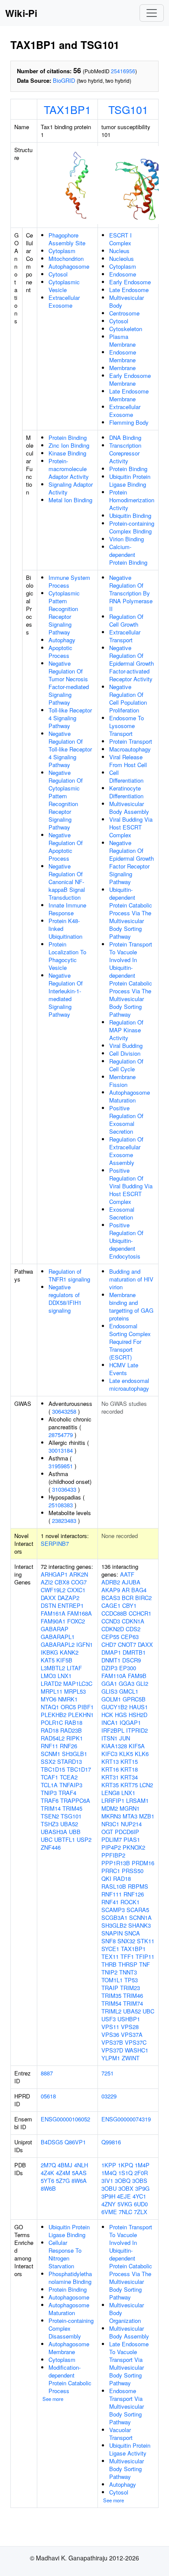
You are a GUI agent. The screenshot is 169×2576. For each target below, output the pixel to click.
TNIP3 (49, 1793)
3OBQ (123, 2181)
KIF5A (137, 1746)
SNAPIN (112, 1933)
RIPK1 (75, 1738)
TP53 (131, 1980)
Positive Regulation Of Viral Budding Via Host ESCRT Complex (131, 1186)
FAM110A (114, 1676)
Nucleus (119, 251)
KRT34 (129, 1777)
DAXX (48, 1598)
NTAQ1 (50, 1707)
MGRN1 (130, 1808)
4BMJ (65, 2165)
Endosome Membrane (123, 356)
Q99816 (111, 2142)
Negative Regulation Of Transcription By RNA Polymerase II (131, 593)
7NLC (125, 2212)
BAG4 (139, 1590)
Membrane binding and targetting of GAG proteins (131, 1306)
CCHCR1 (140, 1613)
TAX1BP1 (67, 109)
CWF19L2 (53, 1590)
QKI (106, 1878)
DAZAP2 (68, 1598)
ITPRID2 (137, 1730)
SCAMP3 (113, 1910)
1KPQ (125, 2165)
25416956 (123, 71)
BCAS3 (111, 1598)
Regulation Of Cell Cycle (126, 1065)
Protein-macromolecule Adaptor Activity (69, 469)
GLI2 (142, 1683)
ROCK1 (130, 1902)
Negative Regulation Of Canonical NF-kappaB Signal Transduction (67, 882)
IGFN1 (84, 1644)
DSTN (48, 1605)
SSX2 (48, 1761)
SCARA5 (138, 1910)
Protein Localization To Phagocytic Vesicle (67, 956)
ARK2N (79, 1574)
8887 (47, 2073)
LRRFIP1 (113, 1800)
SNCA (132, 1933)
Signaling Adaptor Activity (71, 488)
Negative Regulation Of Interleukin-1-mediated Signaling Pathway (66, 995)
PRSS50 (133, 1871)
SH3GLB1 (75, 1754)
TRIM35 (111, 1995)
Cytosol (58, 274)
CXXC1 (76, 1590)
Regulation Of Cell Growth (126, 620)
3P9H (108, 2196)
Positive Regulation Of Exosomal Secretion (126, 1120)
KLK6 (142, 1754)
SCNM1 (50, 1754)
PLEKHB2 (54, 1715)
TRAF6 (50, 1800)
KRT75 (129, 1785)
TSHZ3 (50, 1824)
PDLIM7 (112, 1839)
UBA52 (69, 1824)
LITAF (74, 1668)
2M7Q (48, 2165)
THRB (109, 1964)
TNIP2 (109, 1972)
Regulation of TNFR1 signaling (69, 1275)
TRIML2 (111, 2011)
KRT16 (110, 1769)
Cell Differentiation (126, 776)
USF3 (109, 2019)
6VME (109, 2212)
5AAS (79, 2173)
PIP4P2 (111, 1847)
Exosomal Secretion (122, 1213)
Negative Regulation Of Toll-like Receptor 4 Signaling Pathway (70, 749)
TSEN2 (50, 1816)
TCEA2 (69, 1777)
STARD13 (70, 1761)
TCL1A (49, 1785)
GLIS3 (109, 1691)
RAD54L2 (53, 1738)
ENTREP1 (71, 1605)
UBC (47, 1839)
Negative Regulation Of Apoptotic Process (66, 847)
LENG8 (110, 1793)
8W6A (79, 2181)
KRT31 (110, 1777)
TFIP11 (145, 1956)
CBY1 (129, 1605)
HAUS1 (138, 1707)
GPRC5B (134, 1699)
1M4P (142, 2165)
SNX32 (126, 1941)
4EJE (124, 2196)
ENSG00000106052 (65, 2119)
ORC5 (68, 1707)
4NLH (81, 2165)
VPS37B (112, 2042)
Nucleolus (122, 259)
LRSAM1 (137, 1800)
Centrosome (124, 313)
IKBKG (49, 1652)
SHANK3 (140, 1925)
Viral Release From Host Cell (128, 761)
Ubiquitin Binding (130, 516)
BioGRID (64, 80)
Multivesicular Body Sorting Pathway (127, 2469)
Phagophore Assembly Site (67, 239)
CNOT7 (127, 1644)
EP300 (128, 1668)
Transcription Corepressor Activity (125, 453)
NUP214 (131, 1824)
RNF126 (134, 1894)
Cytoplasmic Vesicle (64, 286)
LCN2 (146, 1785)
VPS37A (132, 2034)
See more (53, 2399)
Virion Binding (127, 539)
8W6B (48, 2188)
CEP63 (130, 1637)
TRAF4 (67, 1793)
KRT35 (110, 1785)
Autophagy (62, 640)
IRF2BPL (113, 1730)
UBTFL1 (65, 1839)
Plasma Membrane (122, 340)
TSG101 (128, 109)
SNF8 (109, 1941)
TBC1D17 (79, 1769)
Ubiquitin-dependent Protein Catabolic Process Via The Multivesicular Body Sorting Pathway (131, 913)
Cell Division (125, 1053)
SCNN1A (140, 1917)
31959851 (61, 1466)
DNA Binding (125, 437)
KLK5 (126, 1754)
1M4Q (109, 2173)
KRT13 (110, 1761)
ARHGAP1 (54, 1574)
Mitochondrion (66, 259)
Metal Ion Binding (70, 500)
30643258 (64, 1411)
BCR (128, 1598)
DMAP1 (111, 1652)
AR (126, 1590)
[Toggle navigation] (152, 13)
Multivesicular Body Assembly (129, 808)
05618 (48, 2096)
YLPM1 (111, 2058)
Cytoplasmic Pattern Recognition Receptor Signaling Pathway (64, 613)
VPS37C (136, 2042)
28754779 (61, 1435)
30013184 (61, 1450)
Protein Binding (68, 437)
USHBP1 (129, 2019)
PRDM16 (143, 1863)
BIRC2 (143, 1598)
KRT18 (129, 1769)
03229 (109, 2096)
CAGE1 (111, 1605)
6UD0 (141, 2204)
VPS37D (112, 2050)
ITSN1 (109, 1738)
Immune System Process (69, 581)
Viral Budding (126, 1046)
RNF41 (110, 1902)
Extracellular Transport (125, 636)
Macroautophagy (130, 749)
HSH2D (138, 1715)
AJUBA (131, 1582)
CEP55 (110, 1637)
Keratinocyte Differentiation (126, 792)
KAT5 (48, 1660)
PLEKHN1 (81, 1715)
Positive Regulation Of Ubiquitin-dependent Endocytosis (126, 1241)
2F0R (141, 2173)
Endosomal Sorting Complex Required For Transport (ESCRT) (130, 1342)
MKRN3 (111, 1816)
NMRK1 (68, 1699)
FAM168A (80, 1613)
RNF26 (68, 1746)
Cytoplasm (62, 251)
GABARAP (55, 1629)
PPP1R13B (116, 1863)
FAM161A (53, 1613)
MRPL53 (75, 1691)
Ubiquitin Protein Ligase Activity (130, 2449)
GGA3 (127, 1683)
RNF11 (49, 1746)
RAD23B (71, 1730)
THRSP (128, 1964)
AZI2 (47, 1582)
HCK (107, 1715)
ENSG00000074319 (126, 2119)
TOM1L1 (112, 1980)
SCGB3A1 (114, 1917)
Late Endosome (129, 290)
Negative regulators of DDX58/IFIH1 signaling (65, 1299)
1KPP (109, 2165)
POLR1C (52, 1722)
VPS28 (130, 2027)
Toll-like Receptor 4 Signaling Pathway (70, 718)
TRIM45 (72, 1808)
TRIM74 (133, 2003)
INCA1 (110, 1722)
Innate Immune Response (67, 909)
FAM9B (137, 1676)
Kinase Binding (67, 453)
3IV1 (107, 2181)
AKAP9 (111, 1590)
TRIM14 (51, 1808)
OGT (107, 1832)
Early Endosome (130, 282)
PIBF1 (86, 1707)
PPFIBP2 (113, 1855)
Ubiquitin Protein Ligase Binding (130, 480)
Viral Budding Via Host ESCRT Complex (131, 827)
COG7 (79, 1582)
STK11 (146, 1941)
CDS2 (133, 1629)
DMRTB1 (134, 1652)
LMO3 (48, 1676)
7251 (107, 2073)
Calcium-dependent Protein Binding (128, 555)
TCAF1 (49, 1777)
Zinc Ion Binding (69, 445)
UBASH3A (54, 1832)
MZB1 (147, 1816)
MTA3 (130, 1816)
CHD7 (109, 1644)
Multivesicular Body (127, 301)
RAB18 (73, 1722)
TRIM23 (130, 1988)
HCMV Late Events (124, 1369)
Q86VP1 (75, 2142)
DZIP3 (109, 1668)
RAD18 (50, 1730)
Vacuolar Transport (121, 2434)
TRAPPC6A (75, 1800)
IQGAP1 (130, 1722)
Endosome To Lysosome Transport (127, 726)
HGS (121, 1715)
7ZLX (141, 2212)
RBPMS (138, 1886)
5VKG (125, 2204)
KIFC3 (109, 1754)
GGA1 (109, 1683)
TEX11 (110, 1956)
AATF (127, 1574)
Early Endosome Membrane (130, 379)
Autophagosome (69, 266)
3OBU (109, 2188)
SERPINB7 (55, 1543)
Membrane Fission (122, 1081)
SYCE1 (110, 1949)
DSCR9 (132, 1660)
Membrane (122, 368)
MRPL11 (52, 1691)
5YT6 (47, 2181)
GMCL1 (129, 1691)
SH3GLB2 (114, 1925)
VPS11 (110, 2027)
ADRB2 (111, 1582)
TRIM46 (133, 1995)
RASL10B (114, 1886)
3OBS (140, 2181)
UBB (75, 1832)
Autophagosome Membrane (69, 2348)
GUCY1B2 (114, 1707)
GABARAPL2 (58, 1644)
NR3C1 (110, 1824)
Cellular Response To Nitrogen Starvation (65, 2254)
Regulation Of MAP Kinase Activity (126, 1030)
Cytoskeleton (126, 329)
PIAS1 (132, 1839)
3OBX (126, 2188)
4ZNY (109, 2204)
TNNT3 (128, 1972)
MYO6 (49, 1699)
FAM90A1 (53, 1621)
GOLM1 (111, 1699)
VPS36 (110, 2034)
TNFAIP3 (71, 1785)
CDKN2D (113, 1629)
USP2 (84, 1839)
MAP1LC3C (78, 1683)
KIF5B (64, 1660)
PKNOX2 (134, 1847)
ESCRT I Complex (120, 239)
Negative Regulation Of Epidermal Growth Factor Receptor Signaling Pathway (132, 862)
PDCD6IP (127, 1832)
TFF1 (127, 1956)
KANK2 (69, 1652)
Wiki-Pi (21, 13)
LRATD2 (51, 1683)
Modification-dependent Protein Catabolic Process (70, 2379)
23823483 (64, 1521)
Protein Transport (131, 741)
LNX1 (65, 1676)
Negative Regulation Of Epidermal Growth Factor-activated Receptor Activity (132, 663)
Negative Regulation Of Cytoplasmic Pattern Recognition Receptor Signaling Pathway (66, 800)
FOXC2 (76, 1621)
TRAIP (110, 1988)
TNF (145, 1964)
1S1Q (125, 2173)
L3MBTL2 (53, 1668)
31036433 (64, 1489)
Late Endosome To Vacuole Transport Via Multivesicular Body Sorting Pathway (129, 2363)
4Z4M (63, 2173)
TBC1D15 (53, 1769)
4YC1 (139, 2196)
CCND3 (111, 1621)
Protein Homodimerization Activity (132, 500)
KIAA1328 (114, 1746)
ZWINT (131, 2058)
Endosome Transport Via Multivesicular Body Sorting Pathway (127, 2406)
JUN (125, 1738)
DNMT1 (111, 1660)
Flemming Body (129, 422)
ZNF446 (51, 1847)
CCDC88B (114, 1613)
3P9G (142, 2188)
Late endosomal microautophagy (129, 1384)
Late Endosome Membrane (129, 395)
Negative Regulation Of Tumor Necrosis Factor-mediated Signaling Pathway (69, 683)
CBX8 (62, 1582)
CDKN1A (133, 1621)
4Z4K (47, 2173)
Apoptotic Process (60, 652)
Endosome (123, 274)
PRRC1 (111, 1871)
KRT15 (129, 1761)
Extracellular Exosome (64, 301)
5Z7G (63, 2181)
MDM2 (110, 1808)
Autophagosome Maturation (130, 1096)
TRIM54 (111, 2003)
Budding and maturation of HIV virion (131, 1279)
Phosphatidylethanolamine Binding (70, 2278)
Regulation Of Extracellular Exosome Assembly (126, 1151)
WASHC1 (136, 2050)
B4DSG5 (52, 2142)
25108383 (61, 1505)
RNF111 (112, 1894)
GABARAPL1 (58, 1637)
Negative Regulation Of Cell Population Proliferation (128, 698)
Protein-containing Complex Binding (132, 527)
